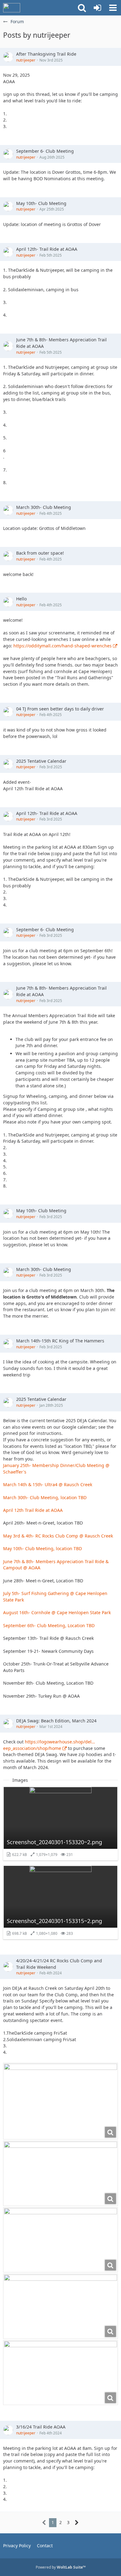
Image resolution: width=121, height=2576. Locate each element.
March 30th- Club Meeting (44, 507)
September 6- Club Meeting (45, 151)
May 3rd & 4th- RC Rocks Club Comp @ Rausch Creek (58, 1536)
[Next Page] (77, 2523)
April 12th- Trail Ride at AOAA (47, 249)
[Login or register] (97, 8)
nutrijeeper (26, 60)
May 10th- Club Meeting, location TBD (43, 1548)
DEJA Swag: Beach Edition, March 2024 (56, 1721)
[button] (113, 8)
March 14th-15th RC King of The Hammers (60, 1341)
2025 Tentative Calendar (41, 761)
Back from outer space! (40, 553)
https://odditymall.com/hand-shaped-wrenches (63, 646)
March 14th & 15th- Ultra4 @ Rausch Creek (48, 1484)
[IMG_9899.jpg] (60, 2101)
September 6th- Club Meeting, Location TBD (49, 1625)
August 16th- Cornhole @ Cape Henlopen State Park (57, 1612)
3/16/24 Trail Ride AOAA (41, 2427)
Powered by (61, 2567)
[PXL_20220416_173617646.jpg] (60, 2306)
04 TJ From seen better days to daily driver (60, 709)
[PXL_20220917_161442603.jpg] (60, 2373)
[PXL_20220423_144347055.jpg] (60, 2173)
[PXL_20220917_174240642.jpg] (60, 2240)
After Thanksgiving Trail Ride (46, 54)
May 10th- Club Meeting (41, 203)
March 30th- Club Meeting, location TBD (45, 1497)
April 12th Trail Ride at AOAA (33, 1510)
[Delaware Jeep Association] (12, 8)
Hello (21, 599)
